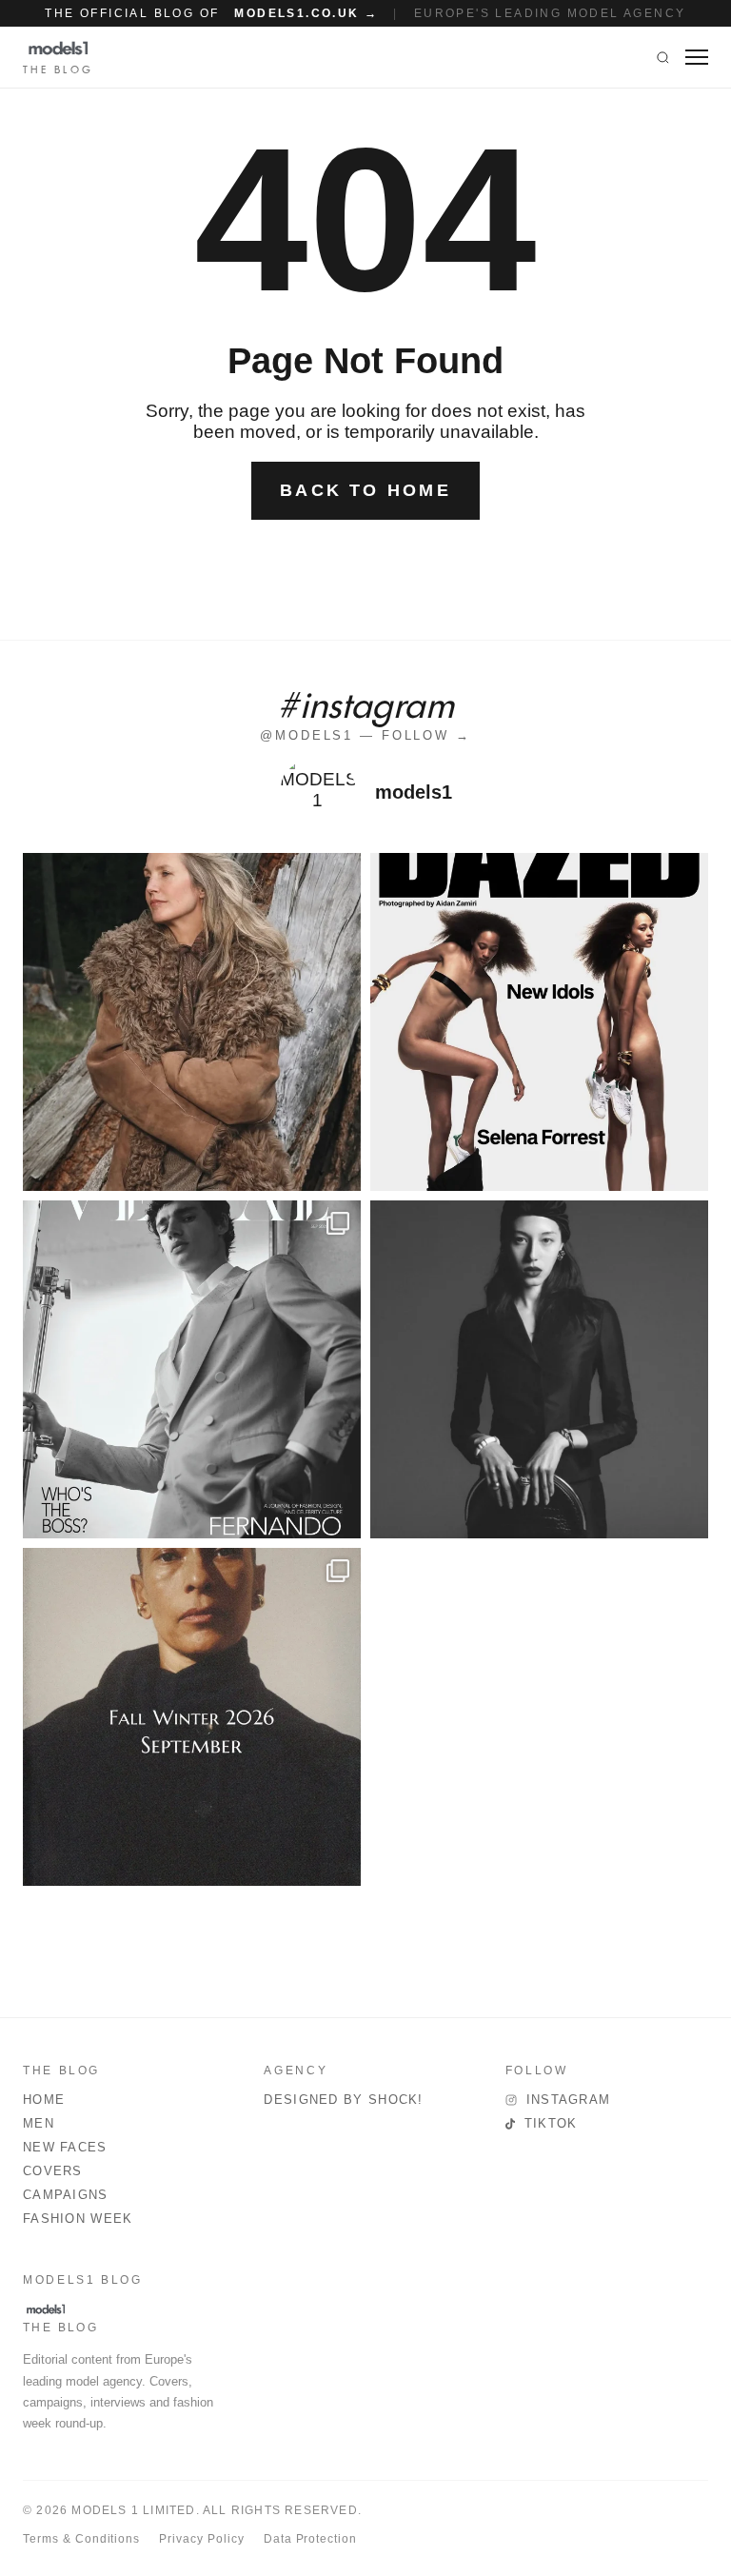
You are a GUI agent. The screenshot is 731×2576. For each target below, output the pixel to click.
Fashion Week (78, 2219)
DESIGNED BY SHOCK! (343, 2100)
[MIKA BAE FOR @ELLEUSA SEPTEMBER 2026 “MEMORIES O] (539, 1369)
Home (44, 2100)
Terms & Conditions (81, 2539)
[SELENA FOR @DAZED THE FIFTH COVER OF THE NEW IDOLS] (539, 1022)
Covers (53, 2171)
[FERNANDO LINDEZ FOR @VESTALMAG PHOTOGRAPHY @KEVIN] (192, 1369)
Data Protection (310, 2539)
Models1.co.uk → (306, 13)
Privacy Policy (201, 2539)
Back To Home (365, 490)
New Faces (65, 2147)
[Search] (663, 57)
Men (39, 2123)
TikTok (551, 2123)
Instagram (569, 2100)
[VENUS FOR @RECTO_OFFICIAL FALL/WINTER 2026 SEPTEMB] (192, 1717)
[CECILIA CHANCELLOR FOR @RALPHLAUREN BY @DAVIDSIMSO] (192, 1022)
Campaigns (66, 2195)
